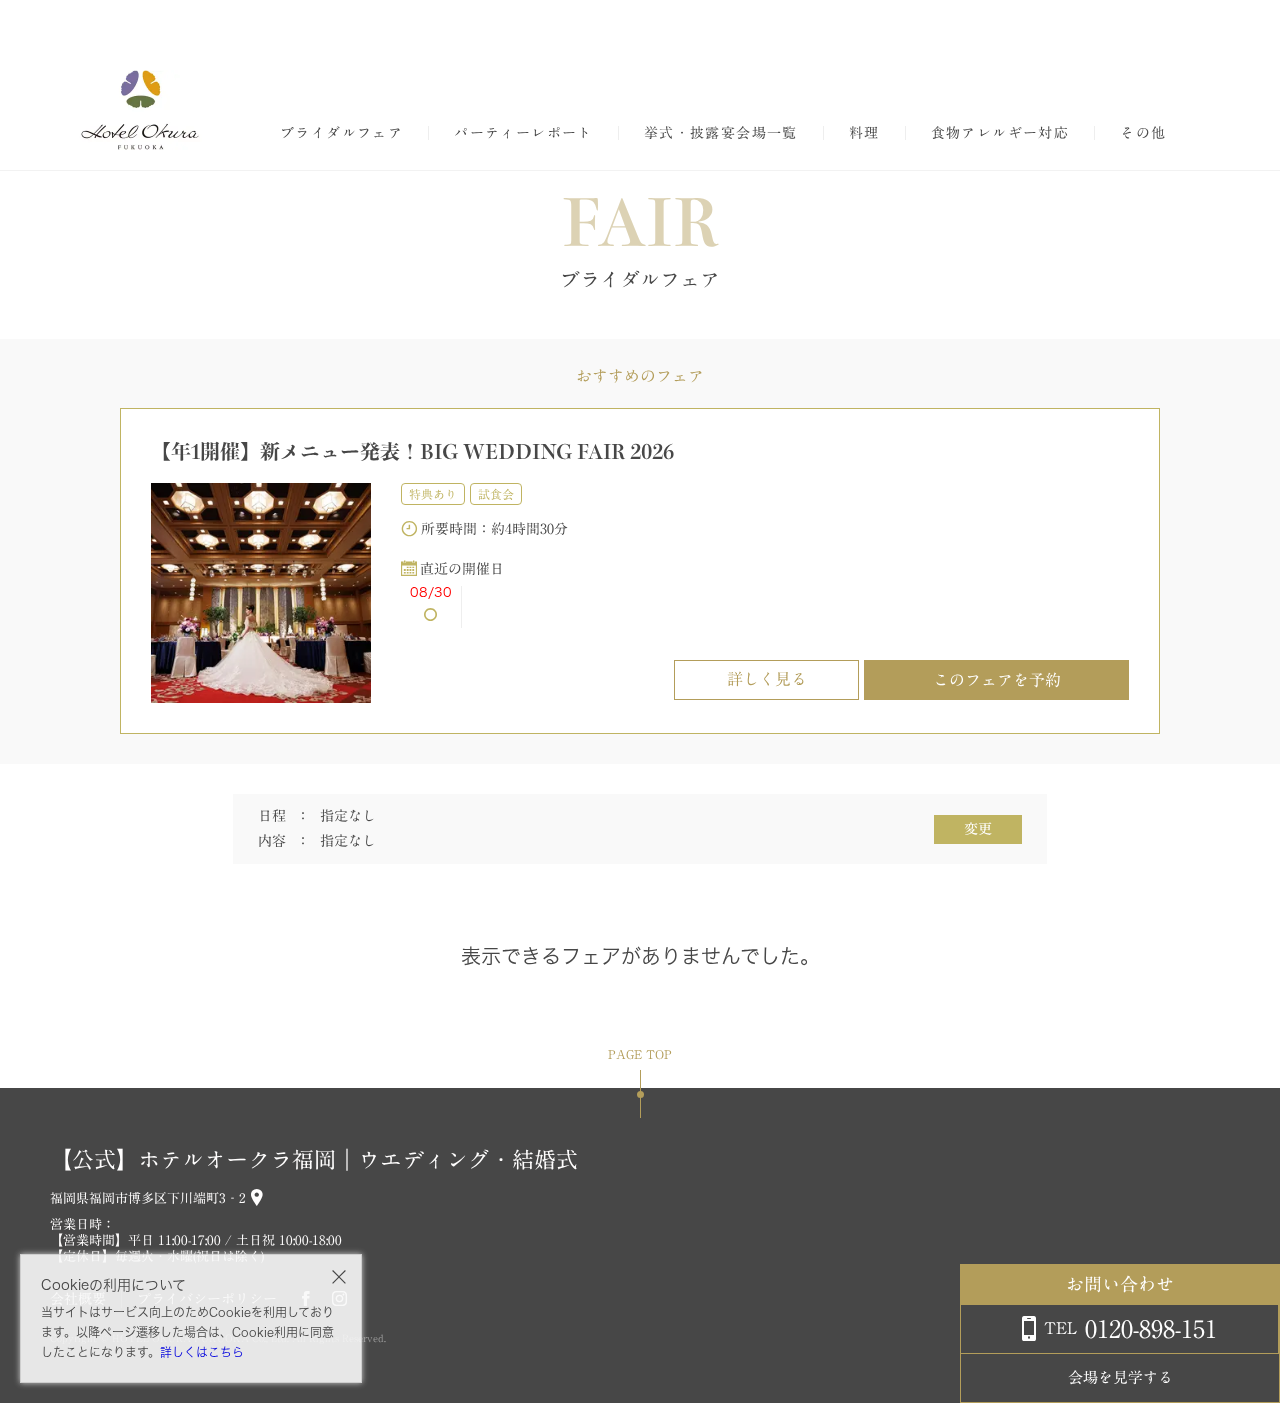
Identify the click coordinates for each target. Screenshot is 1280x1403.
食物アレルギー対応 (1000, 133)
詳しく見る (767, 679)
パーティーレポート (523, 133)
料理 (864, 133)
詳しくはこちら (202, 1352)
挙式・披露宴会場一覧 (721, 133)
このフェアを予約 (997, 680)
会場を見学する (1120, 1377)
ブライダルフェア (341, 133)
